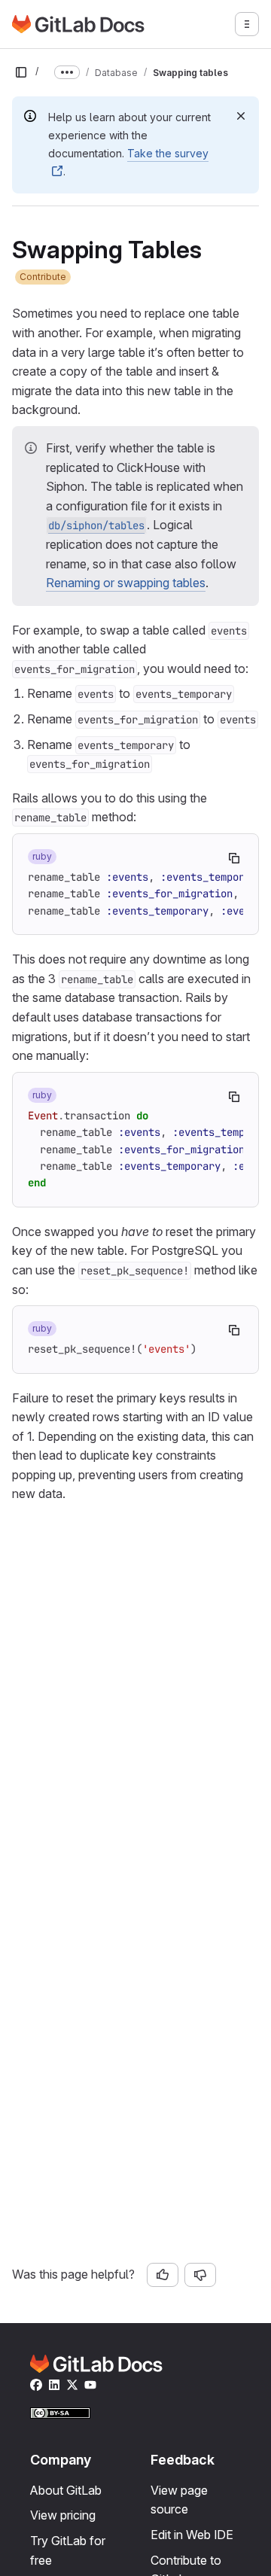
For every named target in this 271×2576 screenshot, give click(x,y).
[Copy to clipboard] (234, 858)
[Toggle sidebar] (21, 72)
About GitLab (66, 2490)
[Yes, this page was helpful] (163, 2275)
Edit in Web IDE (192, 2535)
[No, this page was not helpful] (200, 2275)
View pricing (63, 2515)
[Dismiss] (241, 116)
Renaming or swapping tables (126, 583)
